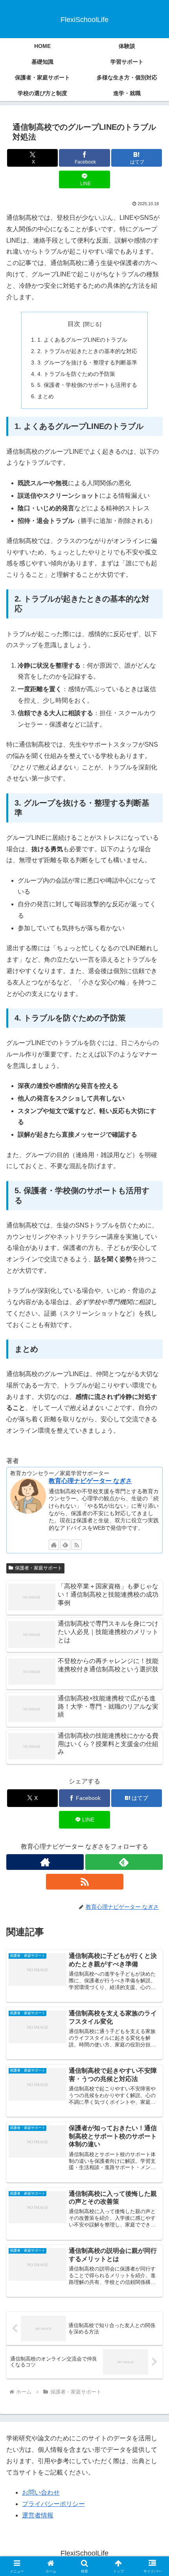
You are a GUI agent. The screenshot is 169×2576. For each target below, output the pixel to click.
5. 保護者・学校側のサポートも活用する (87, 385)
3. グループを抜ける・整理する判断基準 (87, 362)
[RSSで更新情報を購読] (77, 1545)
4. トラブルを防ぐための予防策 (76, 374)
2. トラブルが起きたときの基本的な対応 (87, 351)
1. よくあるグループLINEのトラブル (82, 340)
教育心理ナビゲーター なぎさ (90, 1481)
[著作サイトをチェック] (54, 1545)
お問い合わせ (41, 2492)
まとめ (46, 396)
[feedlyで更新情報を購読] (65, 1545)
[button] (153, 1576)
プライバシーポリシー (53, 2504)
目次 (74, 324)
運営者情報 (38, 2515)
